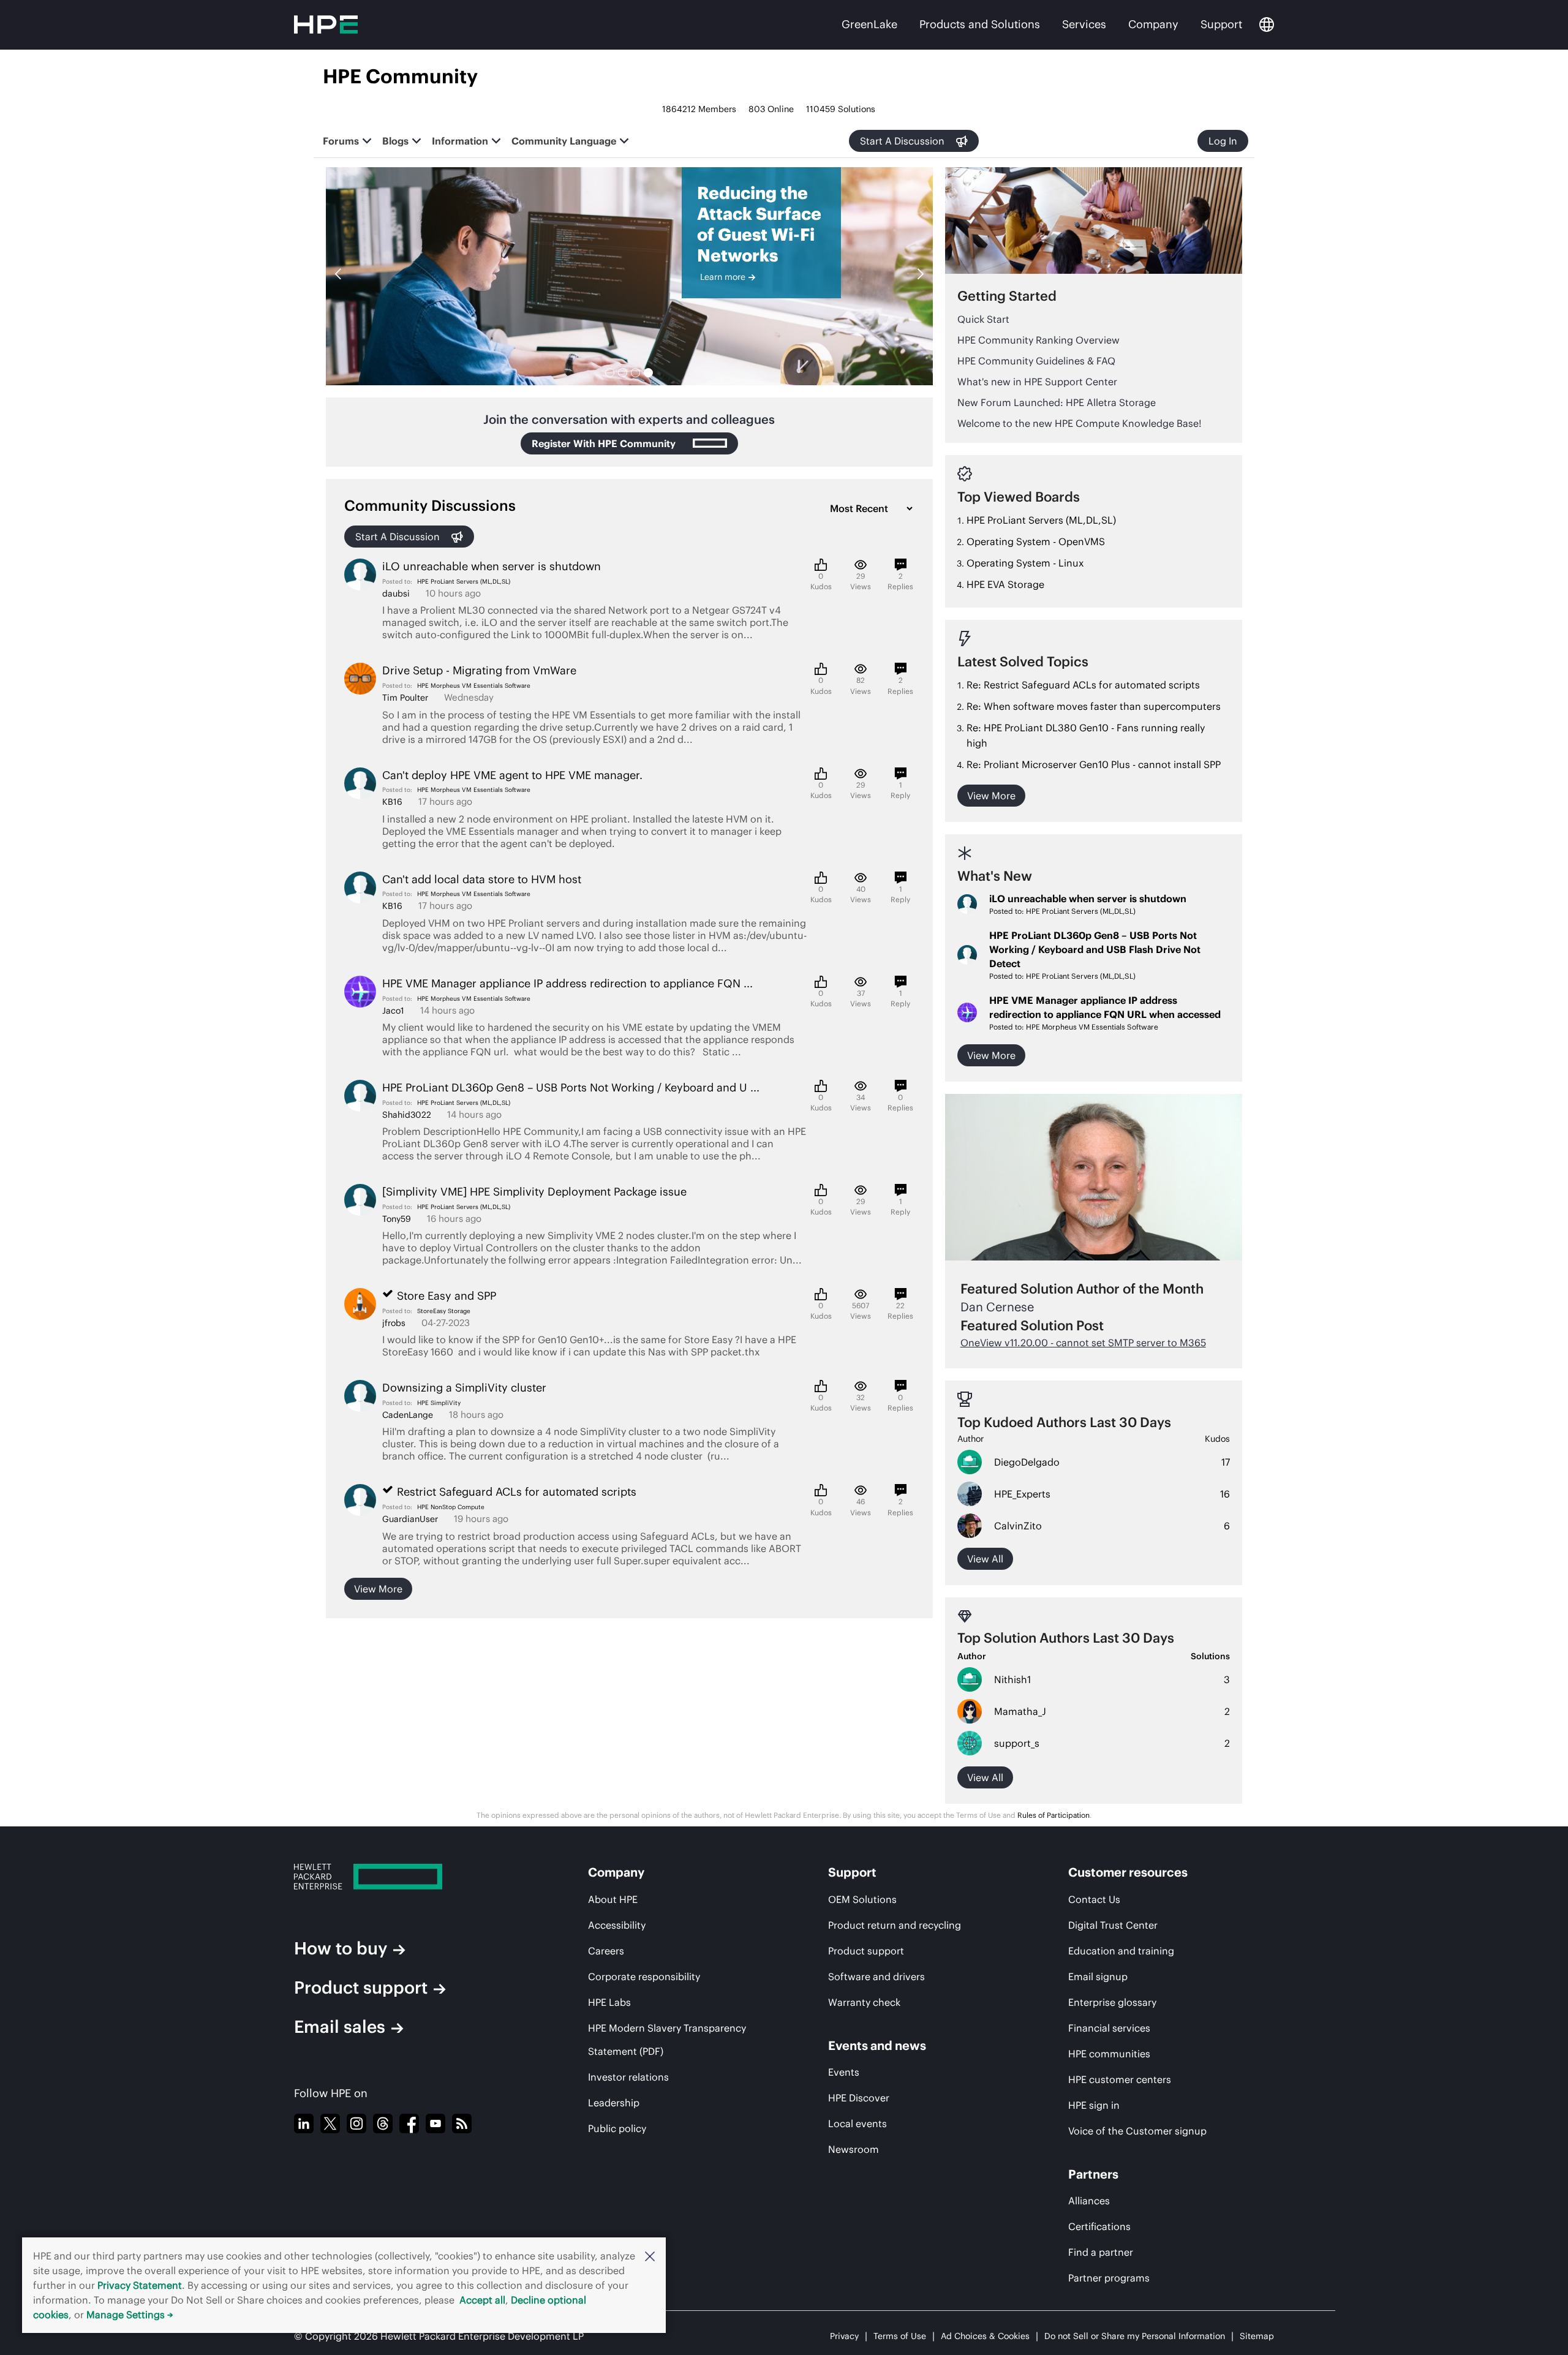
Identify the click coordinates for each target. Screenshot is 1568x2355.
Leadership (614, 2103)
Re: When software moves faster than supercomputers (1094, 706)
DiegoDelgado (1027, 1462)
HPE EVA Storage (1005, 584)
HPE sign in (1094, 2105)
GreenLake (869, 24)
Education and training (1121, 1951)
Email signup (1098, 1976)
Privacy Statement (140, 2285)
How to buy (341, 1948)
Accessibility (617, 1925)
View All (985, 1777)
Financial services (1109, 2028)
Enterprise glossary (1112, 2002)
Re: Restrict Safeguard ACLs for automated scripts (1083, 685)
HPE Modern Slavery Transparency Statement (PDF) (667, 2040)
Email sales (340, 2027)
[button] (650, 2256)
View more (378, 1589)
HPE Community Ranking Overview (1038, 340)
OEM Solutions (862, 1899)
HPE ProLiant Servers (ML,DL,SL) (464, 582)
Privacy (844, 2336)
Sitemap (1257, 2336)
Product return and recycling (895, 1925)
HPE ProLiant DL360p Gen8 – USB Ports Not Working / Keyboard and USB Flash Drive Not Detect (1095, 949)
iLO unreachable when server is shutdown (1088, 899)
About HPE (613, 1899)
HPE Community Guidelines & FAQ (1036, 361)
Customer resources (1128, 1872)
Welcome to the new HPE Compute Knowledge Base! (1080, 423)
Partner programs (1109, 2278)
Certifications (1099, 2226)
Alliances (1089, 2201)
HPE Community (400, 76)
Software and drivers (876, 1976)
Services (1084, 24)
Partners (1093, 2174)
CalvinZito (1018, 1526)
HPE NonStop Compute (451, 1507)
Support (1221, 24)
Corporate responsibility (644, 1976)
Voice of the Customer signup (1137, 2131)
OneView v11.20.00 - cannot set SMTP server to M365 (1083, 1343)
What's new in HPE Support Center (1037, 382)
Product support (361, 1988)
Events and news (877, 2045)
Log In (1223, 141)
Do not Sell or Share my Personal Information (1135, 2336)
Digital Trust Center (1113, 1925)
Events (844, 2072)
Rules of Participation (1053, 1815)
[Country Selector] (1267, 24)
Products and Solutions (980, 24)
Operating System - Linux (1025, 563)
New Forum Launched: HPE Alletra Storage (1057, 402)
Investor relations (628, 2077)
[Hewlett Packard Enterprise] (401, 1877)
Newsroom (854, 2149)
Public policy (617, 2128)
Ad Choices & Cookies (985, 2336)
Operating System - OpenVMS (1036, 541)
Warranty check (864, 2002)
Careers (606, 1951)
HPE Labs (609, 2002)
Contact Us (1094, 1899)
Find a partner (1101, 2252)
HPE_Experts (1022, 1494)
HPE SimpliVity (439, 1403)
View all (985, 1559)
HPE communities (1109, 2054)
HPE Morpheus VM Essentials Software (474, 686)
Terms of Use (900, 2336)
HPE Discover (859, 2098)
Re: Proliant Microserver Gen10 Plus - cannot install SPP (1094, 764)
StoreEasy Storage (444, 1311)
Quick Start (983, 319)
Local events (858, 2123)
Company (1153, 24)
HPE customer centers (1120, 2079)
